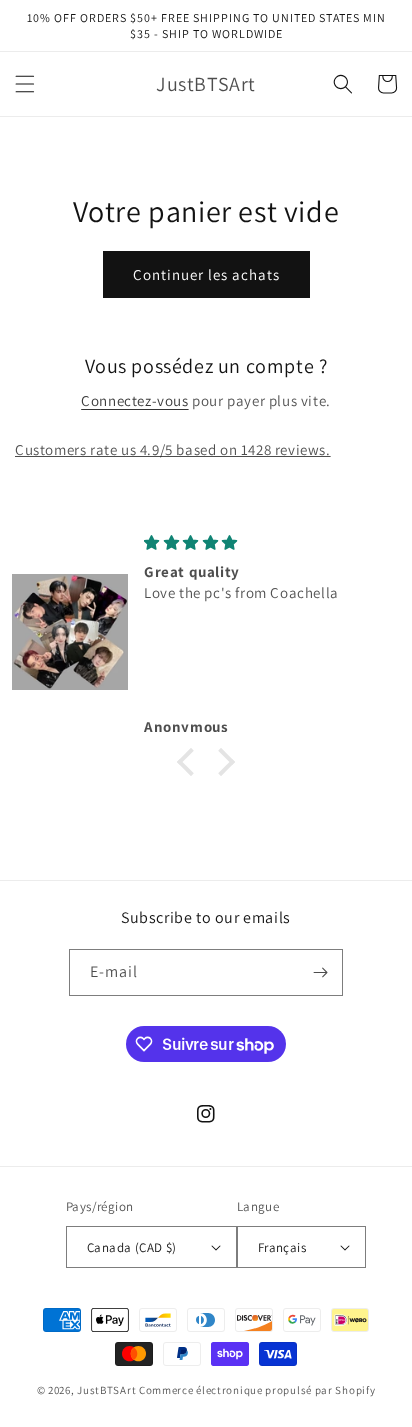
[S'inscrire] (320, 972)
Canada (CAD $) (132, 1247)
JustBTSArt (106, 1390)
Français (282, 1247)
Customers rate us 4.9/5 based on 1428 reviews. (173, 449)
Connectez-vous (134, 400)
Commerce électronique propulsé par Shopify (257, 1390)
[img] (268, 542)
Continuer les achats (206, 274)
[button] (25, 84)
